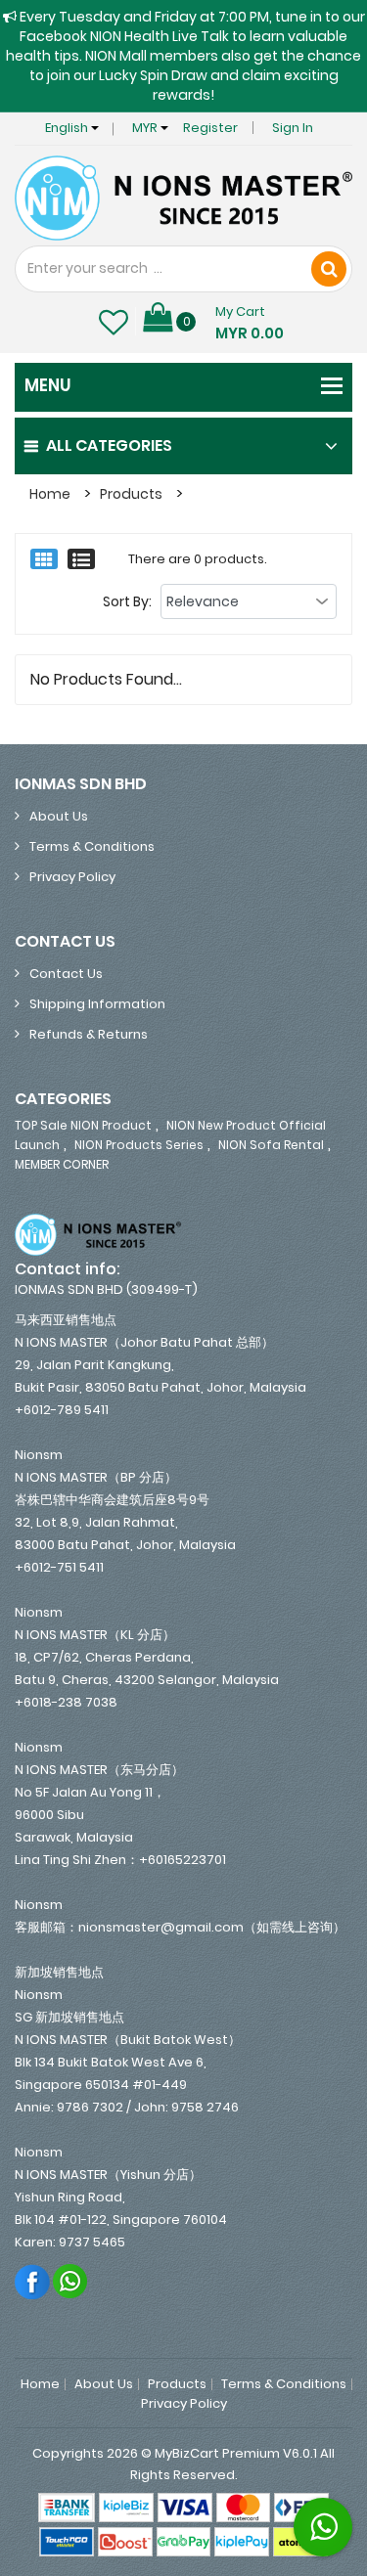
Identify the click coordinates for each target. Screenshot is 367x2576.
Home (50, 494)
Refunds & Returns (89, 1034)
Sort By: (127, 601)
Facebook (33, 2281)
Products (131, 494)
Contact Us (66, 974)
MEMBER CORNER (62, 1164)
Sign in (293, 128)
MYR (146, 128)
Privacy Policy (72, 877)
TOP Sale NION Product (83, 1125)
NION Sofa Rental (271, 1145)
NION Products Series (139, 1145)
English (68, 128)
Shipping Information (97, 1004)
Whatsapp (71, 2281)
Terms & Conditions (92, 846)
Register (210, 128)
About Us (59, 816)
